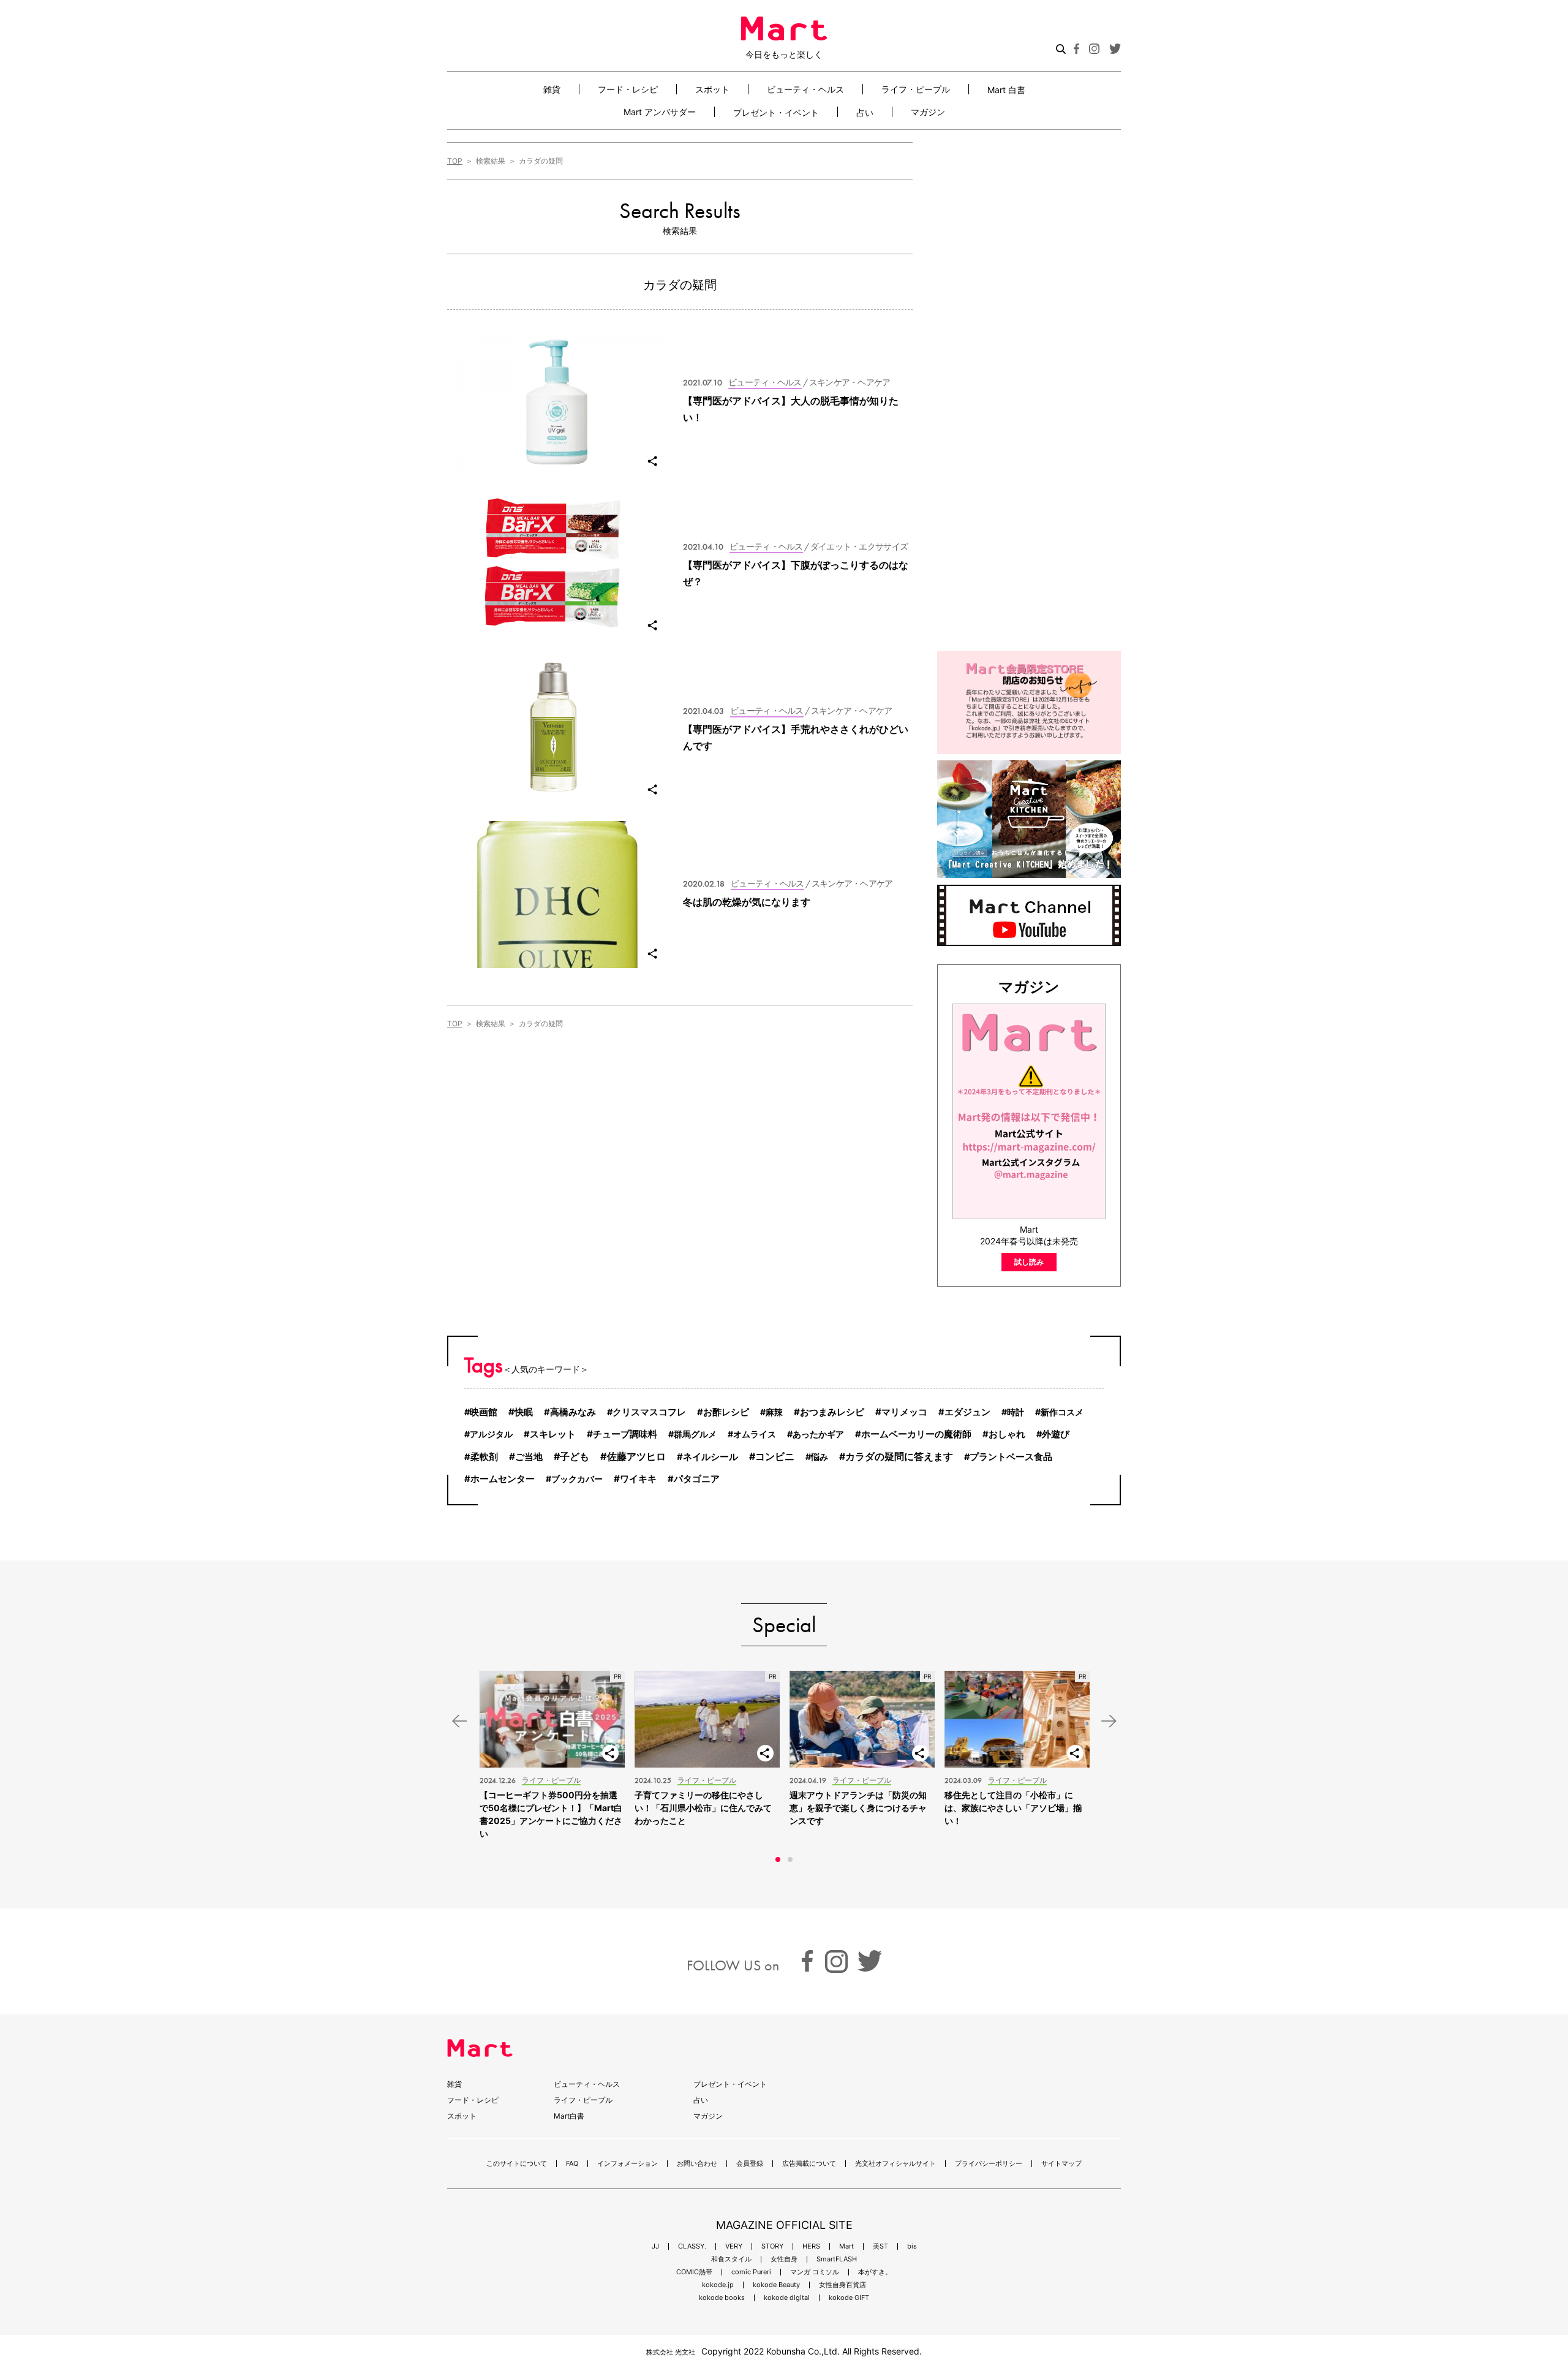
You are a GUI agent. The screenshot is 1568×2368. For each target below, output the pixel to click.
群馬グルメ (695, 1434)
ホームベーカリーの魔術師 (916, 1434)
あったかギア (818, 1434)
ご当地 (529, 1457)
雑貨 (552, 89)
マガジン (928, 112)
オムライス (755, 1434)
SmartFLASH (837, 2259)
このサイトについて (517, 2164)
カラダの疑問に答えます (899, 1457)
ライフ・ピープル (916, 89)
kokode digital (787, 2298)
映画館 (484, 1412)
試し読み (1029, 1262)
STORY (772, 2246)
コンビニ (775, 1457)
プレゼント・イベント (776, 112)
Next (1109, 1721)
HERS (811, 2246)
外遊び (1056, 1434)
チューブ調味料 (625, 1434)
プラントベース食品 (1011, 1457)
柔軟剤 (484, 1457)
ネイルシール (710, 1457)
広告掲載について (809, 2164)
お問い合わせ (697, 2164)
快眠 (524, 1412)
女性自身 (784, 2259)
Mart (846, 2246)
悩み (820, 1457)
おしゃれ (1007, 1434)
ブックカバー (577, 1479)
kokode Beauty (776, 2285)
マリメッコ (904, 1412)
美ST (880, 2246)
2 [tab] (790, 1859)
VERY (734, 2246)
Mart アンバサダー (660, 112)
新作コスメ (1062, 1412)
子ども (575, 1456)
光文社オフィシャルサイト (895, 2164)
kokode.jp (718, 2285)
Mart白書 (569, 2116)
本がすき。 (875, 2272)
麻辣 (774, 1412)
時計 (1016, 1412)
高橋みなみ (573, 1412)
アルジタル (491, 1434)
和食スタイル (731, 2259)
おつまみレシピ (832, 1412)
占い (865, 112)
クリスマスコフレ (649, 1412)
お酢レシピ (726, 1412)
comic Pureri (751, 2272)
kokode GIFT (849, 2298)
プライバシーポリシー (989, 2164)
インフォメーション (628, 2164)
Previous (459, 1721)
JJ (655, 2246)
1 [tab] (778, 1859)
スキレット (553, 1434)
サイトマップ (1061, 2164)
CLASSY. (692, 2246)
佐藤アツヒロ (636, 1456)
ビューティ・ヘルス (805, 89)
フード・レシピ (628, 89)
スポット (712, 89)
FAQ (572, 2164)
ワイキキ (638, 1479)
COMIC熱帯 (694, 2272)
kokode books (722, 2298)
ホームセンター (503, 1479)
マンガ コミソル (815, 2272)
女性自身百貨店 (842, 2285)
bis (912, 2246)
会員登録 (750, 2164)
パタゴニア (697, 1479)
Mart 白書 (1006, 89)
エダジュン (967, 1412)
